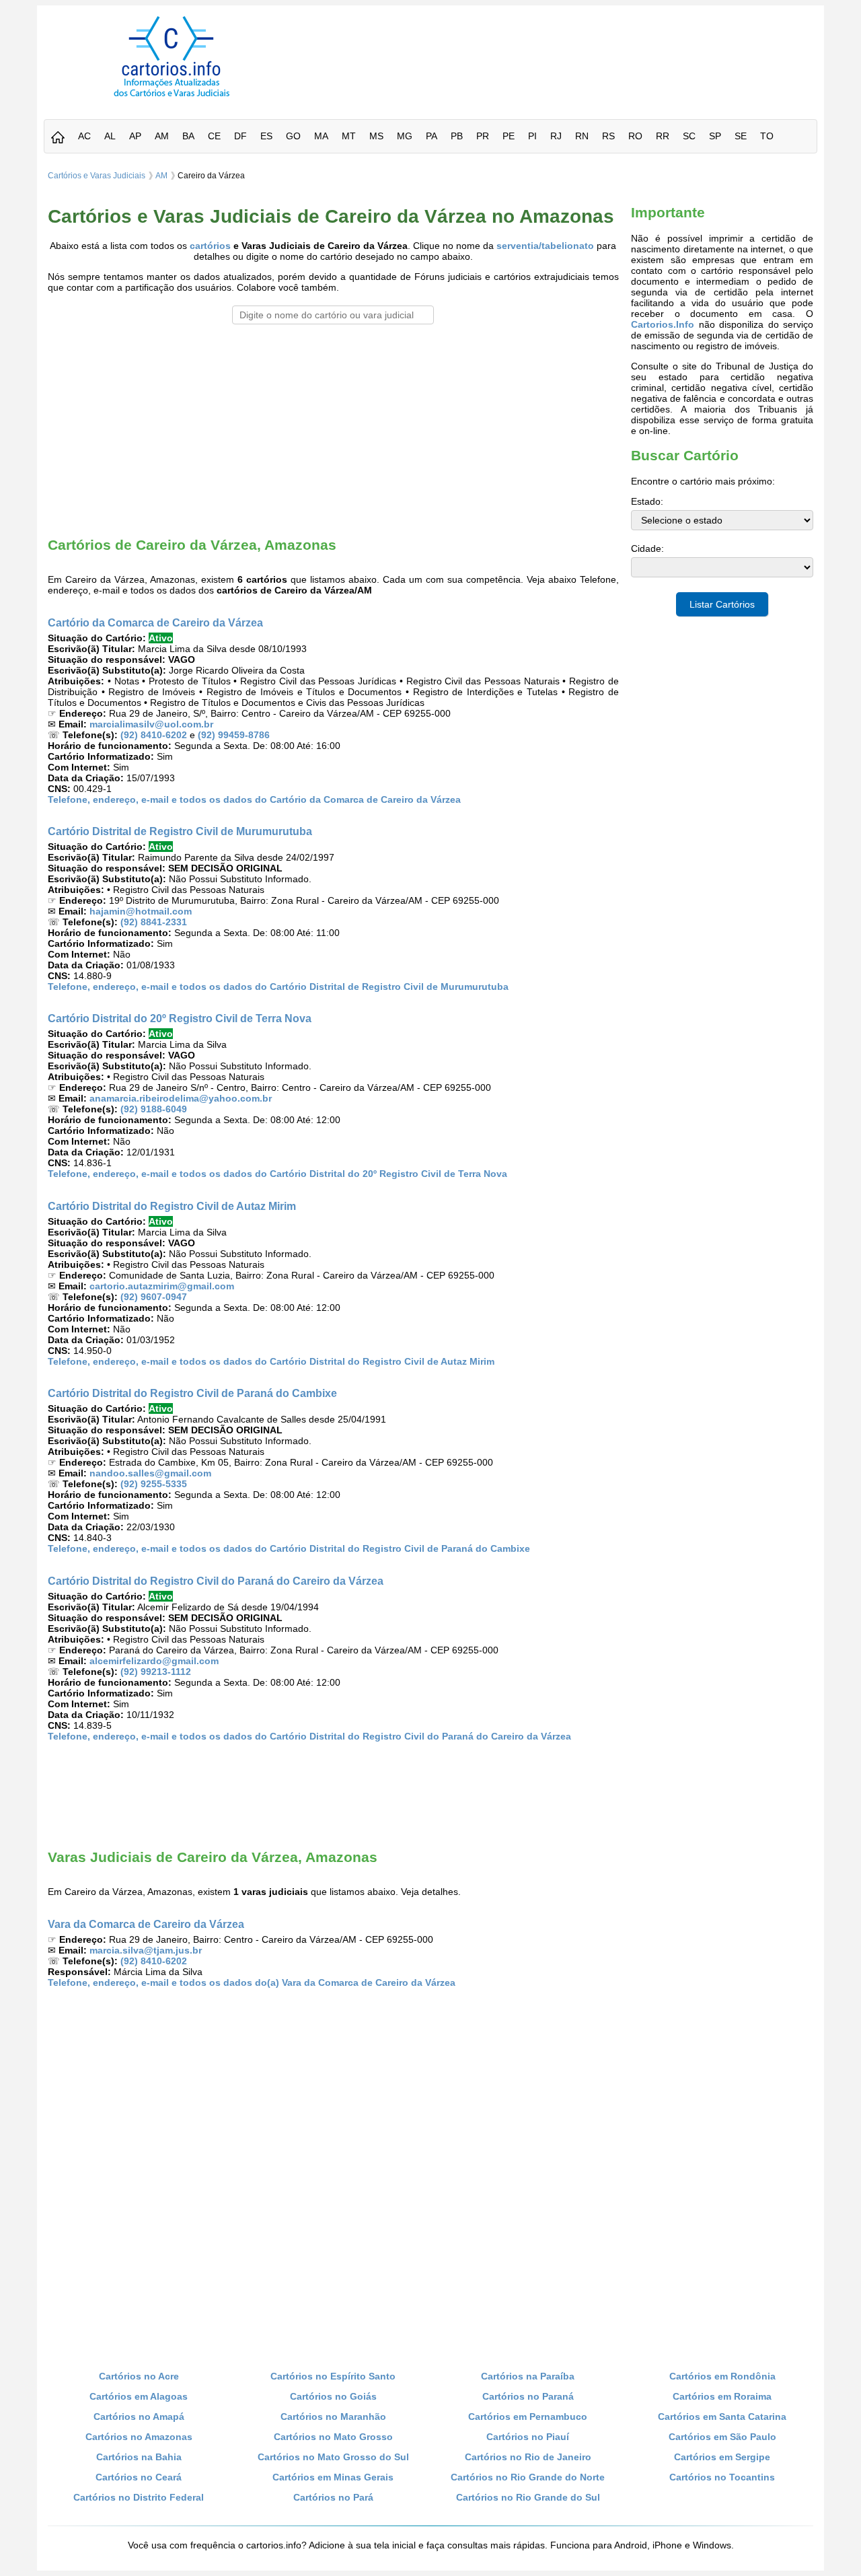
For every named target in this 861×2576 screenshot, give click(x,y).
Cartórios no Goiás (333, 2396)
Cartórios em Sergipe (722, 2457)
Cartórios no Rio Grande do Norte (528, 2477)
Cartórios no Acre (139, 2376)
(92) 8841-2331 (154, 922)
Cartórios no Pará (333, 2497)
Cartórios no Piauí (528, 2437)
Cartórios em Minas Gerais (333, 2477)
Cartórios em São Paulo (722, 2437)
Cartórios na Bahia (139, 2457)
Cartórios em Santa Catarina (722, 2417)
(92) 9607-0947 (154, 1297)
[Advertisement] (560, 46)
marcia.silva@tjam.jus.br (146, 1950)
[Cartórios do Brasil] (172, 96)
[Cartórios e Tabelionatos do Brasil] (58, 138)
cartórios (210, 246)
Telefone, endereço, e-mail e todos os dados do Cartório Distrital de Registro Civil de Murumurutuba (278, 987)
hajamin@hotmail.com (141, 911)
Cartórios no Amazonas (139, 2437)
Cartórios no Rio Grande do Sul (528, 2497)
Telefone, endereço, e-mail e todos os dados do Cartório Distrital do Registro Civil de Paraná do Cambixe (289, 1548)
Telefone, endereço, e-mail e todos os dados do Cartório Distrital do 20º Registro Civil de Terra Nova (277, 1174)
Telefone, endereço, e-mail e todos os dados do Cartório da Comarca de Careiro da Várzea (254, 799)
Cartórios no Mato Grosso (333, 2437)
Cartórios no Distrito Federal (139, 2497)
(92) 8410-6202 (154, 735)
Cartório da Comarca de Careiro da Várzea (155, 622)
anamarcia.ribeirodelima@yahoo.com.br (181, 1098)
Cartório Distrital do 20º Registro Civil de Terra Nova (180, 1018)
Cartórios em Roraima (722, 2396)
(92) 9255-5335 (154, 1484)
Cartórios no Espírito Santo (333, 2376)
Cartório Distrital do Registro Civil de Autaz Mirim (172, 1206)
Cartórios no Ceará (139, 2477)
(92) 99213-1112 (156, 1672)
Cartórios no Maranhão (333, 2417)
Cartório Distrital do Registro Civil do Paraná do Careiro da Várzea (216, 1581)
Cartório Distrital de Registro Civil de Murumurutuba (180, 831)
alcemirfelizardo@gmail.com (154, 1661)
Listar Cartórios (722, 604)
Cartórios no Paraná (528, 2396)
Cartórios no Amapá (139, 2417)
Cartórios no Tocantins (722, 2477)
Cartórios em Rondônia (722, 2376)
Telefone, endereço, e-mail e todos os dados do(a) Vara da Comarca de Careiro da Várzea (252, 1982)
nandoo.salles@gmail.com (150, 1473)
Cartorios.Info (663, 324)
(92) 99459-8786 (234, 735)
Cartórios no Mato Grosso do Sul (333, 2457)
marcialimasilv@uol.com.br (151, 724)
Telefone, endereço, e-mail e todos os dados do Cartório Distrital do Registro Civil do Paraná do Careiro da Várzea (309, 1736)
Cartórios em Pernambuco (528, 2417)
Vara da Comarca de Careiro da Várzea (146, 1924)
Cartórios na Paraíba (528, 2376)
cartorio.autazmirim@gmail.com (162, 1286)
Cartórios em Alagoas (139, 2396)
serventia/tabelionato (545, 246)
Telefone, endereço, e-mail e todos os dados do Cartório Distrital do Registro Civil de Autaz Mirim (271, 1361)
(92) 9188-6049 (154, 1109)
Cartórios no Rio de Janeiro (528, 2457)
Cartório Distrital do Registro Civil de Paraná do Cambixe (192, 1393)
